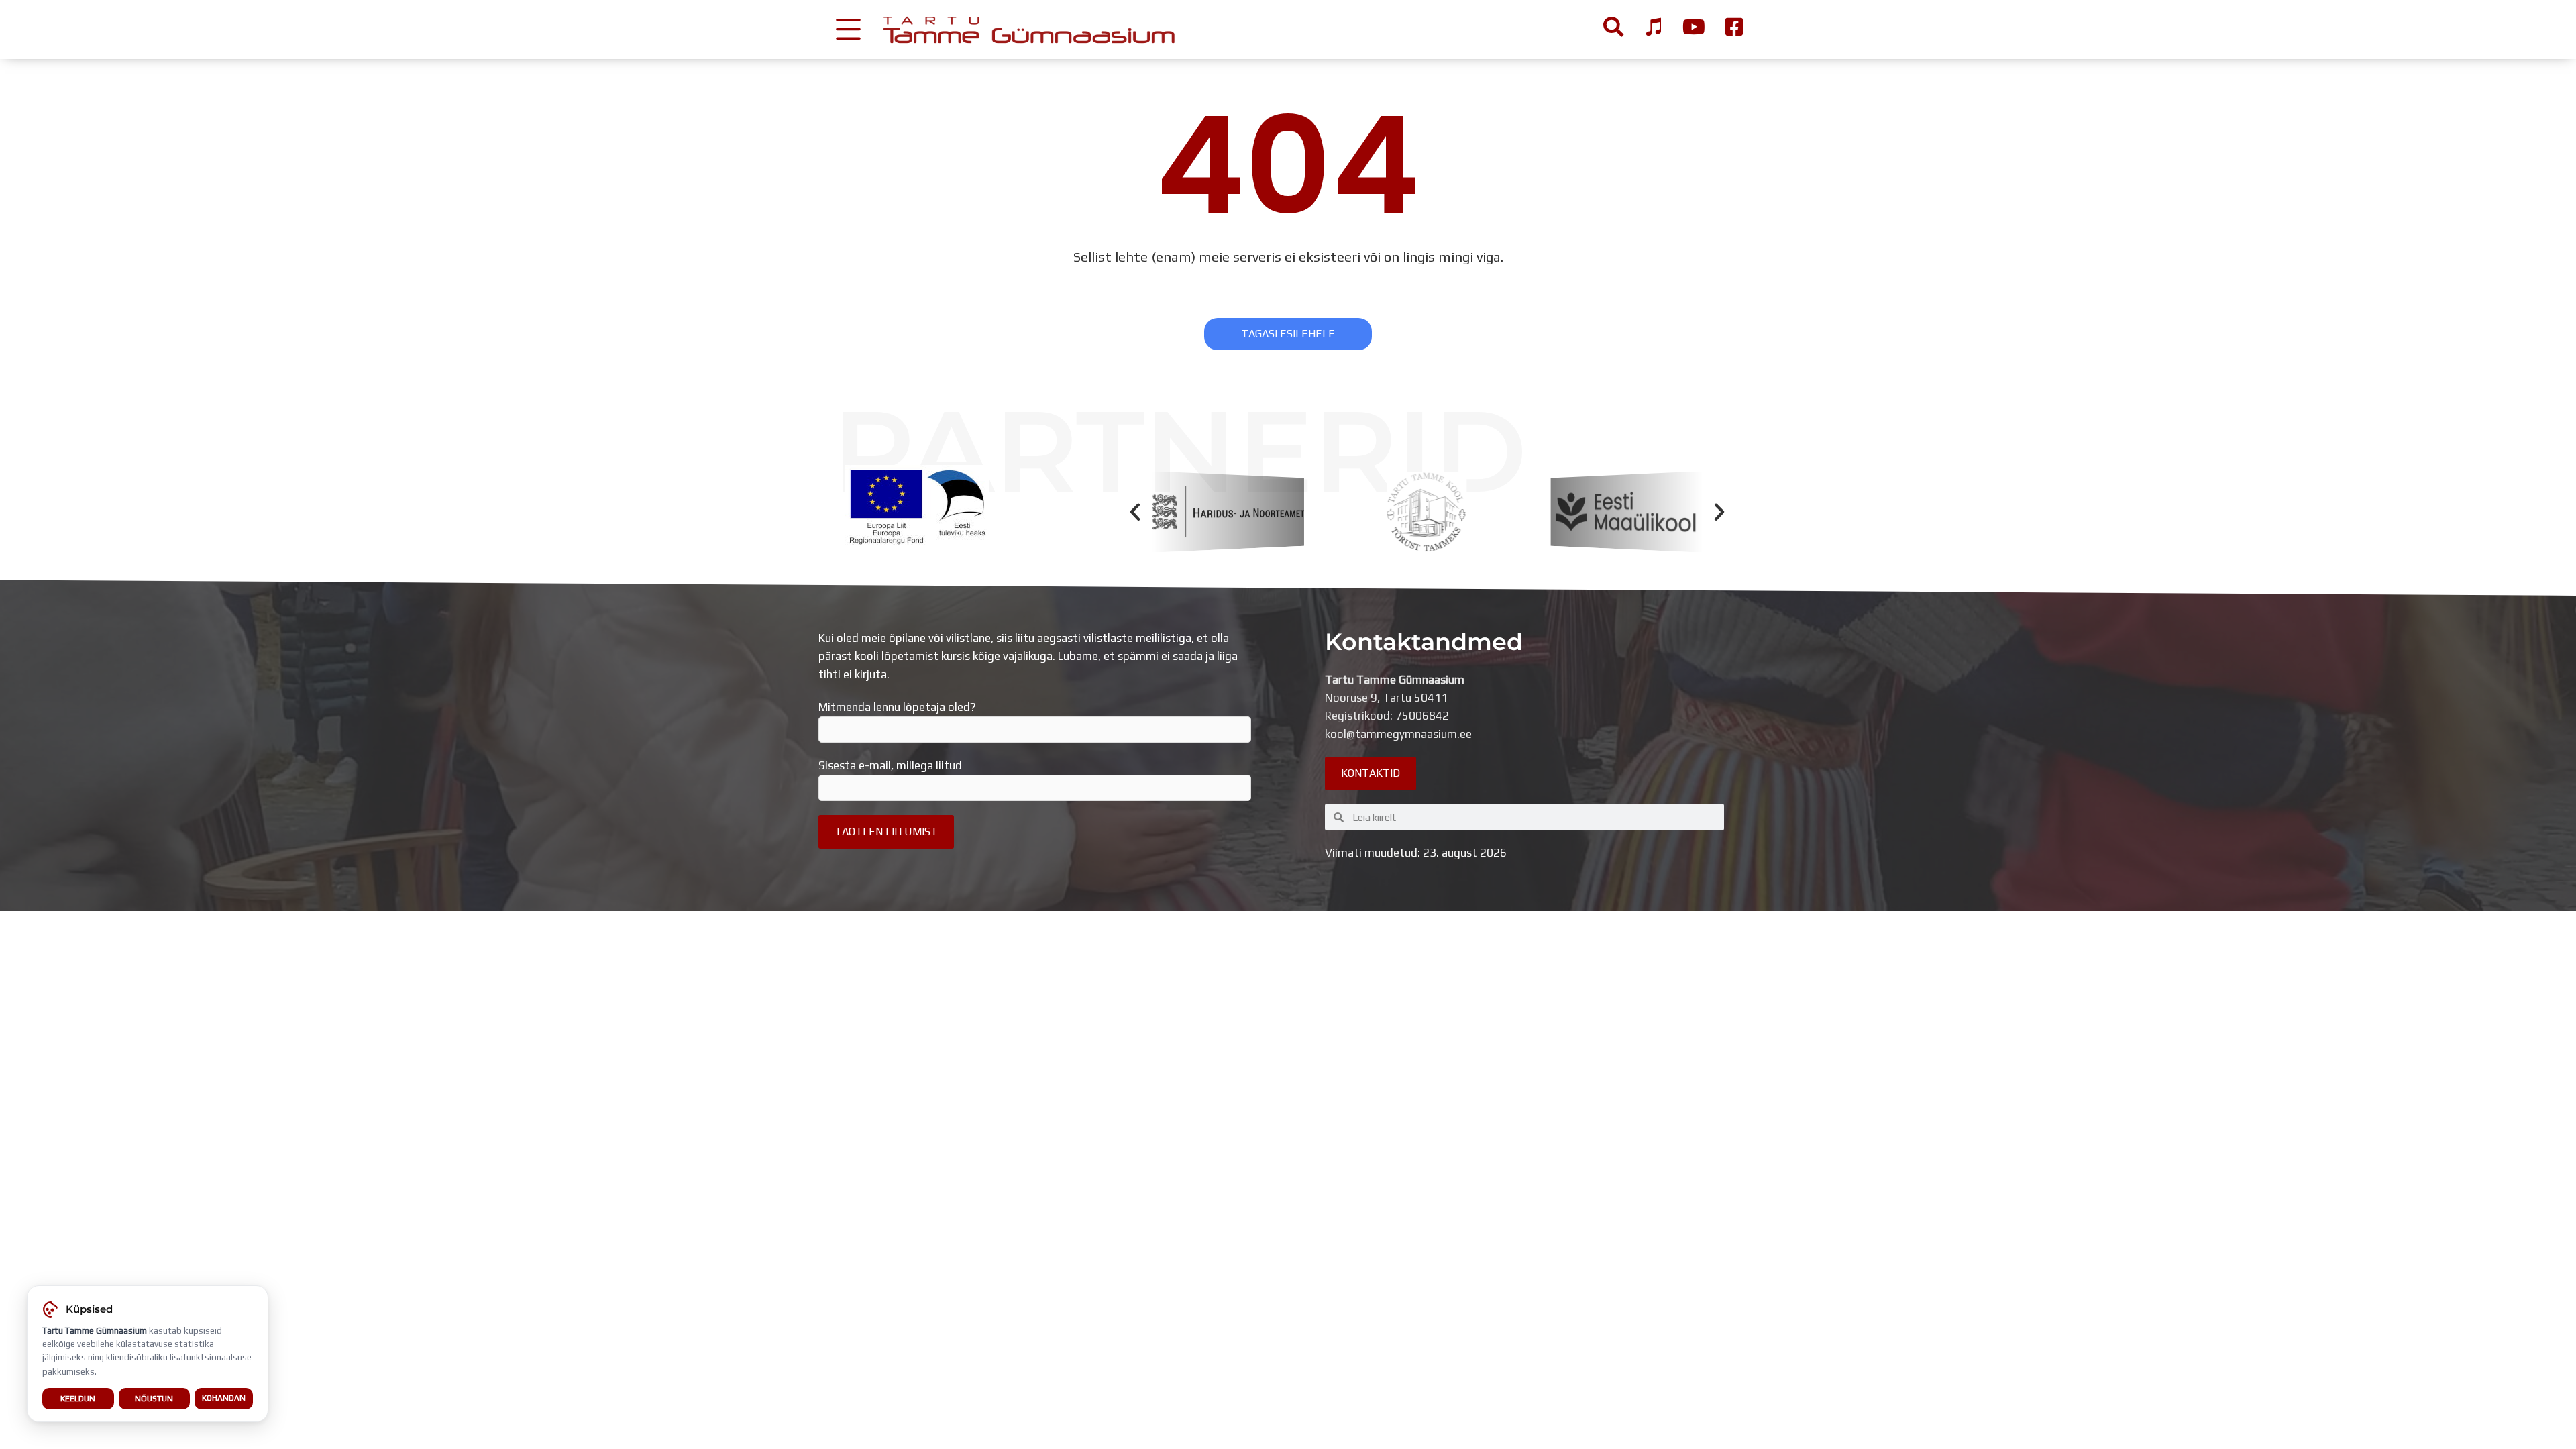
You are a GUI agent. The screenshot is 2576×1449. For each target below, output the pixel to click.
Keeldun (78, 1398)
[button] (1135, 512)
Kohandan (224, 1398)
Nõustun (154, 1398)
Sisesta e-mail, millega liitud (890, 765)
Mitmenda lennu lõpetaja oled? (897, 707)
